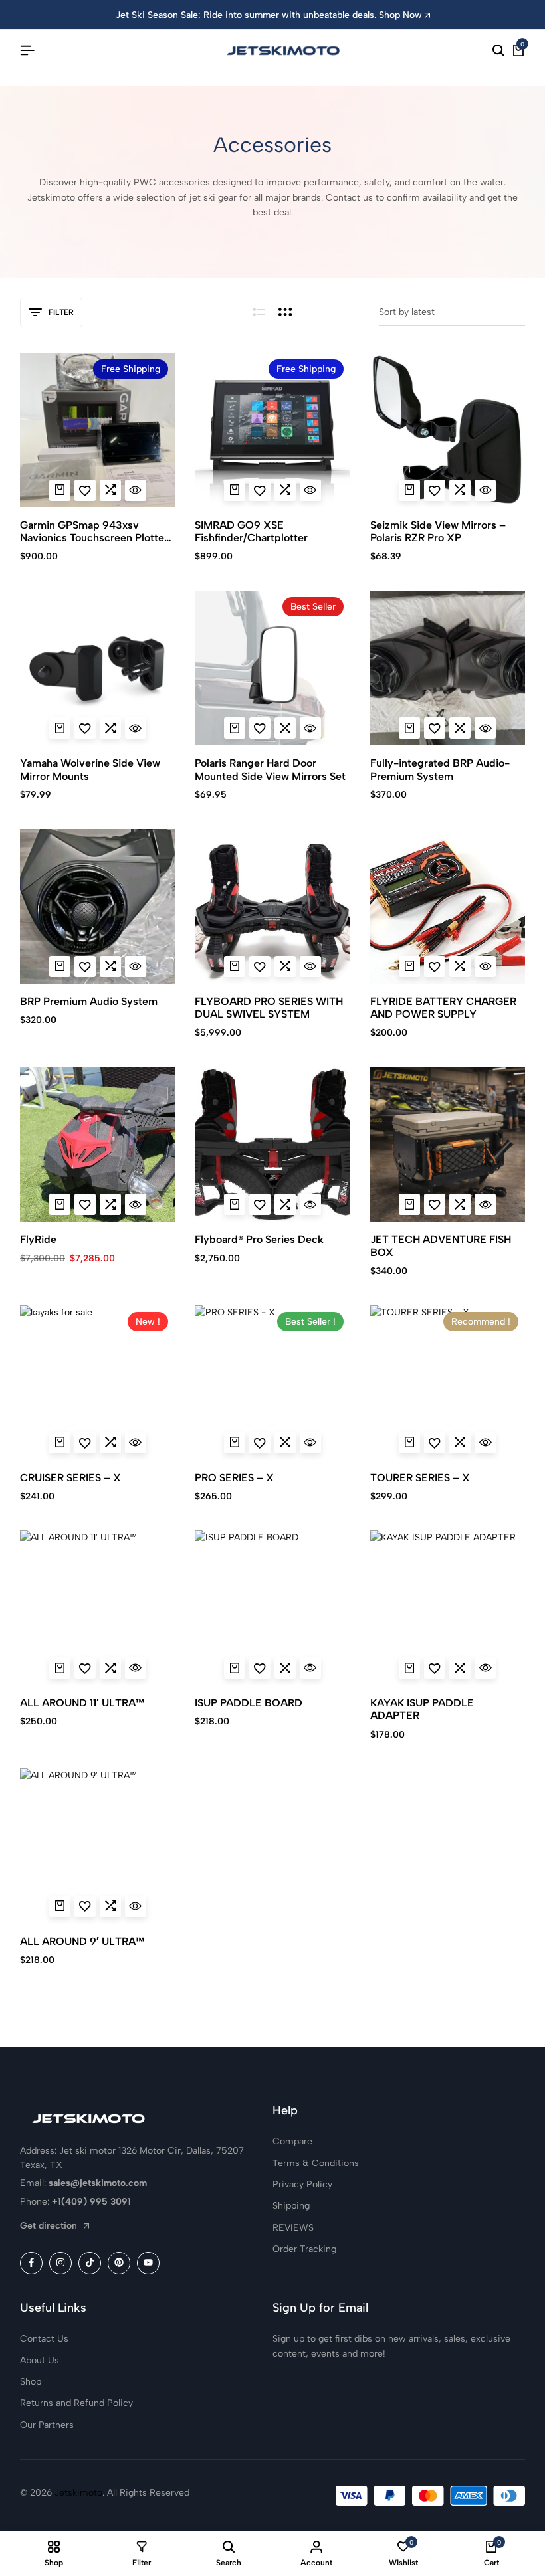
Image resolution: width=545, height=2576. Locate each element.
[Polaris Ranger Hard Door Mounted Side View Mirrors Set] (272, 668)
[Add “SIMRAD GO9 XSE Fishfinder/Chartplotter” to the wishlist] (260, 490)
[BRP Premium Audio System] (97, 906)
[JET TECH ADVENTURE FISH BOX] (448, 1144)
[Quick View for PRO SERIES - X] (310, 1443)
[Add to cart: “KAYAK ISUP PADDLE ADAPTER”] (409, 1668)
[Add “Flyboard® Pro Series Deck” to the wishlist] (260, 1204)
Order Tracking (304, 2249)
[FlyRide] (97, 1144)
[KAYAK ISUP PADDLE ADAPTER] (448, 1608)
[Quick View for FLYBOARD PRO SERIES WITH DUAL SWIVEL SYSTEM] (310, 966)
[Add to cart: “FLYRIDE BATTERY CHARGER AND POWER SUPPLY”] (409, 966)
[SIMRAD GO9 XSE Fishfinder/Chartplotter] (272, 430)
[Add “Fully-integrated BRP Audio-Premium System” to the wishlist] (435, 728)
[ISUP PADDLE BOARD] (272, 1608)
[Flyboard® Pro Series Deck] (272, 1144)
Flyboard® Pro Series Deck (259, 1239)
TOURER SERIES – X (420, 1478)
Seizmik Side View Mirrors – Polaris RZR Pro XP (438, 531)
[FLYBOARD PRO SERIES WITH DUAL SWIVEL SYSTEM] (272, 906)
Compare (292, 2141)
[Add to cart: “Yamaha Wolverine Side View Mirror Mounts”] (60, 728)
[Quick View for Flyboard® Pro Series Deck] (310, 1204)
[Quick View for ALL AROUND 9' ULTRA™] (136, 1906)
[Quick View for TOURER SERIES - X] (485, 1443)
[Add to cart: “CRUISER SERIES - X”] (60, 1443)
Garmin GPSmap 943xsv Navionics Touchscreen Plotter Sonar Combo (94, 531)
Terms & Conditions (316, 2163)
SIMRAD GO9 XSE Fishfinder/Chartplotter (251, 531)
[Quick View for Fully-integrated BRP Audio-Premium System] (485, 728)
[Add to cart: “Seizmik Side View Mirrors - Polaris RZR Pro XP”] (409, 490)
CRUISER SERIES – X (70, 1478)
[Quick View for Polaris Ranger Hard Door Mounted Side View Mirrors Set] (310, 728)
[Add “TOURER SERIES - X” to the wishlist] (435, 1443)
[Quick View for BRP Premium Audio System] (136, 966)
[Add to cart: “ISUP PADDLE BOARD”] (235, 1668)
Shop (31, 2382)
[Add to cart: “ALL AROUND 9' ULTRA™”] (60, 1906)
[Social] (31, 2263)
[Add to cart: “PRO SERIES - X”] (235, 1443)
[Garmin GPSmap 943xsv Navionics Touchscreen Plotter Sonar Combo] (97, 430)
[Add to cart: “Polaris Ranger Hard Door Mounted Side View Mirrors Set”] (235, 728)
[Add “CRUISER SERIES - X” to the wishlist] (85, 1443)
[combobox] (452, 313)
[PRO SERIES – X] (272, 1383)
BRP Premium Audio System (89, 1001)
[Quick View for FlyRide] (136, 1204)
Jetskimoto (78, 2493)
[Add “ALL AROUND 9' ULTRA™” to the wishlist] (85, 1906)
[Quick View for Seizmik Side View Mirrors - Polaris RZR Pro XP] (485, 490)
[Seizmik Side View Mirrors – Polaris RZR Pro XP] (448, 430)
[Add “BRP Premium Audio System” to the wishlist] (85, 966)
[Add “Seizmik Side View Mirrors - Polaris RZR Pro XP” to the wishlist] (435, 490)
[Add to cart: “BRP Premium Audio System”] (60, 966)
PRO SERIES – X (234, 1478)
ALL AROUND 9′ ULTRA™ (82, 1941)
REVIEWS (293, 2228)
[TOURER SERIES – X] (448, 1383)
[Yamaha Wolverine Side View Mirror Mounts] (97, 668)
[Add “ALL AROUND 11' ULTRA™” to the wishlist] (85, 1668)
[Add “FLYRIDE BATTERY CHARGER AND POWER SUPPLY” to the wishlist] (435, 966)
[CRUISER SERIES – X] (97, 1383)
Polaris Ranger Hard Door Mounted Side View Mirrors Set (270, 769)
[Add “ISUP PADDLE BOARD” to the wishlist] (260, 1668)
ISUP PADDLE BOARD (249, 1703)
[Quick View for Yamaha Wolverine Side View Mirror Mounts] (136, 728)
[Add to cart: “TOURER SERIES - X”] (409, 1443)
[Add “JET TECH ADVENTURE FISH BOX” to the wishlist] (435, 1204)
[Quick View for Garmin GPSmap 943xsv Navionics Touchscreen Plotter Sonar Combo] (136, 490)
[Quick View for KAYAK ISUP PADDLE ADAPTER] (485, 1668)
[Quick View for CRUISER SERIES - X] (136, 1443)
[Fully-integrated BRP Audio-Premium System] (448, 668)
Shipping (291, 2206)
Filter (61, 312)
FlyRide (38, 1239)
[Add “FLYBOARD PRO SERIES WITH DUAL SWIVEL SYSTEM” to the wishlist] (260, 966)
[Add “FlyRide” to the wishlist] (85, 1204)
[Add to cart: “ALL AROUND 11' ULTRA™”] (60, 1668)
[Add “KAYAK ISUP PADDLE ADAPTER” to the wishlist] (435, 1668)
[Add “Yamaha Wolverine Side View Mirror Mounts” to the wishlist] (85, 728)
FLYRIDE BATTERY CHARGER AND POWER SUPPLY (443, 1008)
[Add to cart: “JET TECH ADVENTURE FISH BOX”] (409, 1204)
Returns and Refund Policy (76, 2403)
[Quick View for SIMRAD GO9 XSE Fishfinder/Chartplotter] (310, 490)
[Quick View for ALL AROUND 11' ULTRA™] (136, 1668)
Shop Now (402, 15)
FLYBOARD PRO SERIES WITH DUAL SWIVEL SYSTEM (269, 1008)
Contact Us (44, 2339)
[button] (110, 490)
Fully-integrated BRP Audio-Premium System (440, 769)
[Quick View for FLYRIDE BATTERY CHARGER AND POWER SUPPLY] (485, 966)
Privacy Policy (302, 2184)
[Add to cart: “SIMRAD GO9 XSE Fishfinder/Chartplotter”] (235, 490)
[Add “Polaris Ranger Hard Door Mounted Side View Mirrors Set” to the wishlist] (260, 728)
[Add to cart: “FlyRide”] (60, 1204)
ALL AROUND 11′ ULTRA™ (82, 1703)
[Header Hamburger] (27, 51)
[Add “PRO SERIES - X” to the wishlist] (260, 1443)
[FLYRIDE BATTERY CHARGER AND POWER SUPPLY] (448, 906)
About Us (40, 2360)
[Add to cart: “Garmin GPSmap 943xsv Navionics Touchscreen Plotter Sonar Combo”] (60, 490)
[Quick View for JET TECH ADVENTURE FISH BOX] (485, 1204)
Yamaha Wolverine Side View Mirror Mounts (90, 769)
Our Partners (47, 2425)
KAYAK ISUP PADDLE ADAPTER (422, 1709)
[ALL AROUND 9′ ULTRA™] (97, 1846)
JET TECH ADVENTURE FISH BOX (441, 1245)
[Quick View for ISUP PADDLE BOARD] (310, 1668)
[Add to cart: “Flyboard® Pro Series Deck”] (235, 1204)
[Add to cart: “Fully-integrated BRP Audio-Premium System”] (409, 728)
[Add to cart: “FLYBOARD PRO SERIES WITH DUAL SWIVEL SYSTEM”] (235, 966)
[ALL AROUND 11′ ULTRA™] (97, 1608)
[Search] (498, 51)
